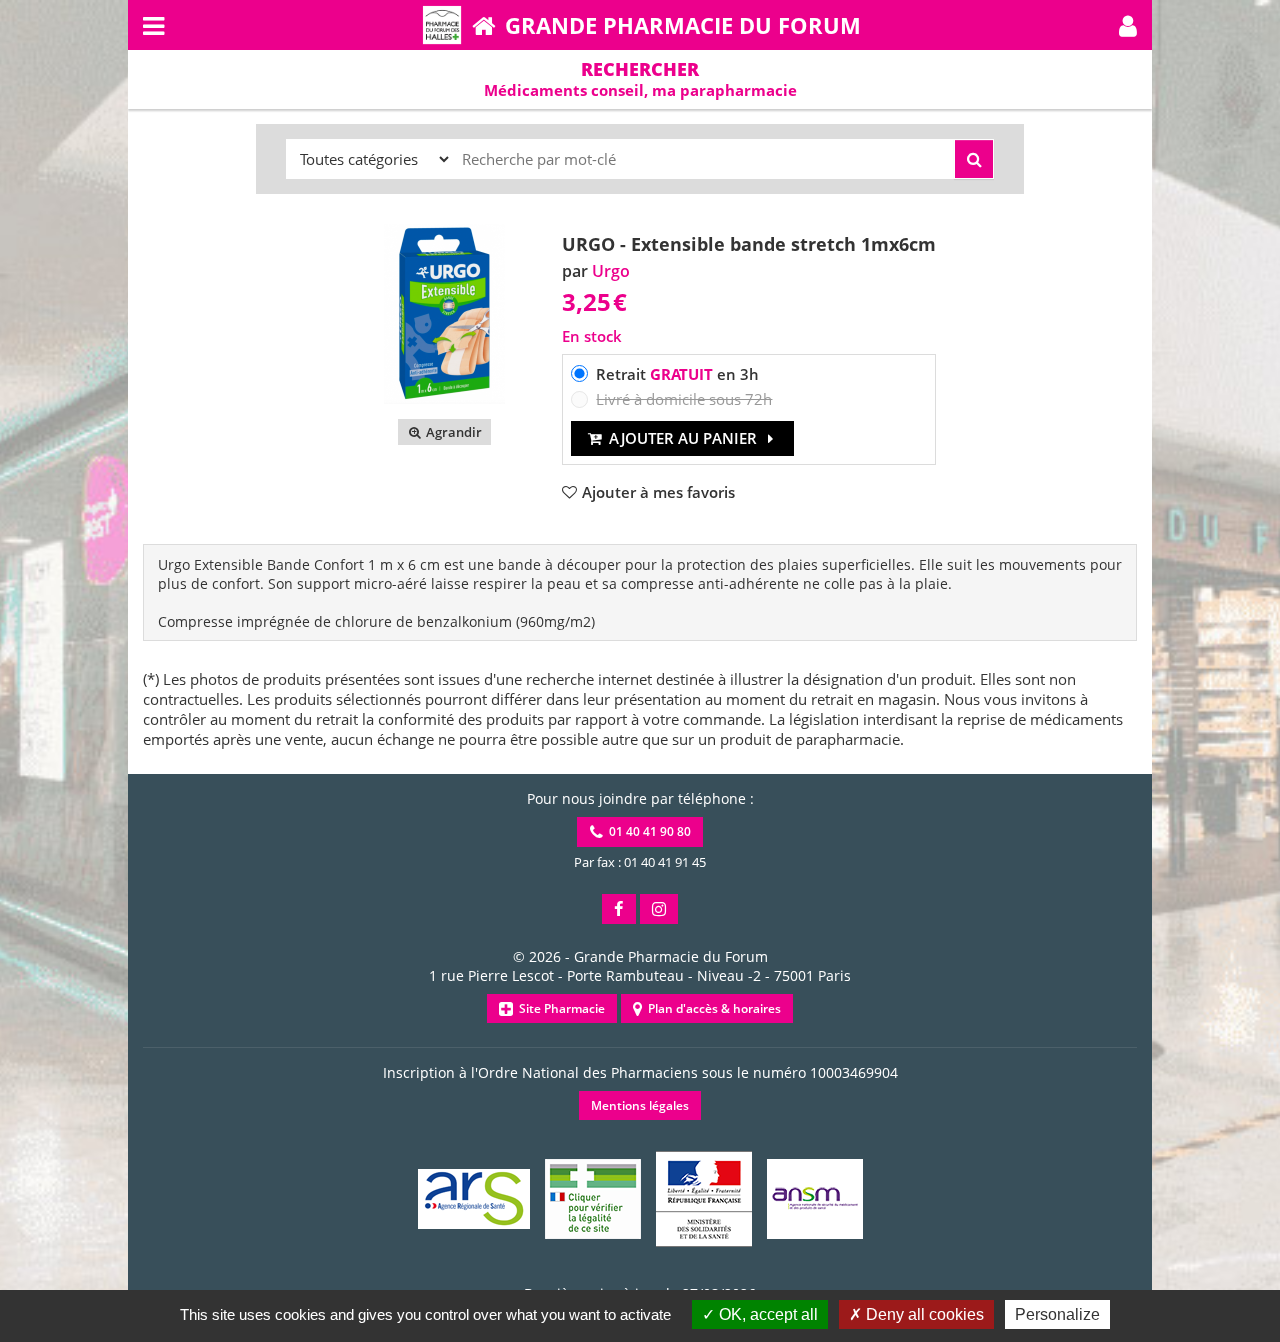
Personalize (1057, 1314)
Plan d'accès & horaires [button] (711, 1008)
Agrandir (452, 432)
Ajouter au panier (683, 438)
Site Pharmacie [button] (559, 1008)
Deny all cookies (923, 1314)
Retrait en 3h (677, 374)
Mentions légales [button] (640, 1105)
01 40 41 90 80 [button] (647, 831)
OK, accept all (766, 1314)
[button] (1128, 25)
